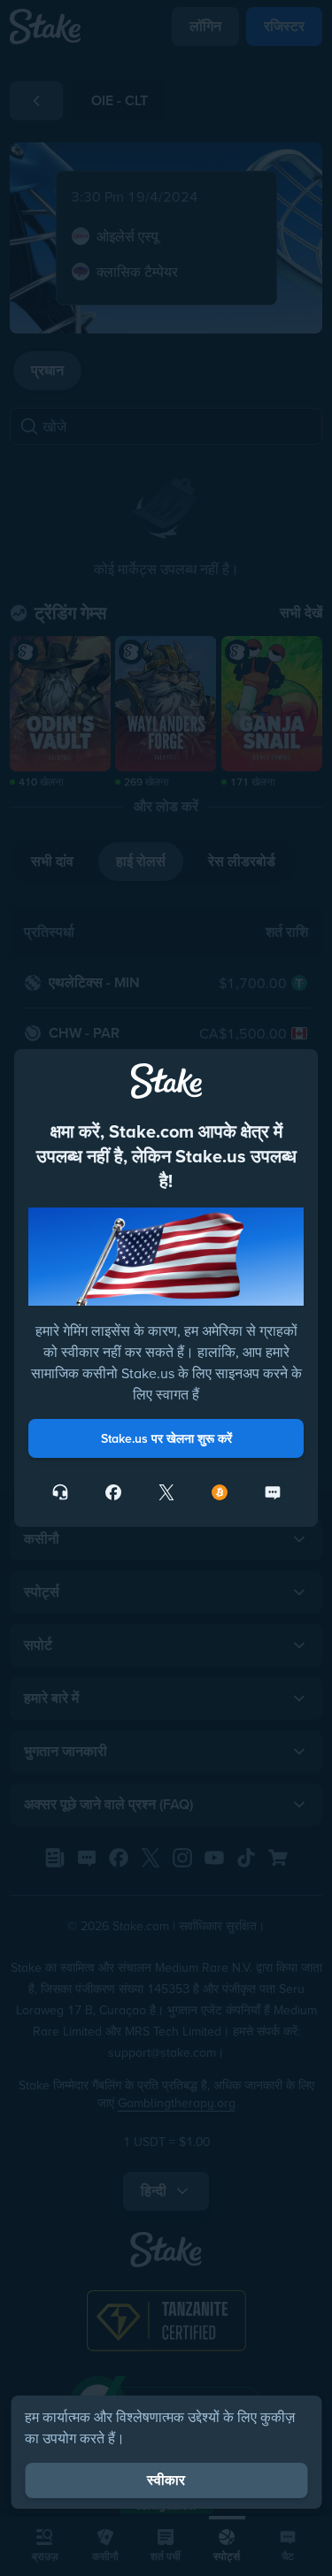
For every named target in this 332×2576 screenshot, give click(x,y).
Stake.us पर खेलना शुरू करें (166, 1438)
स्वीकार (166, 2480)
